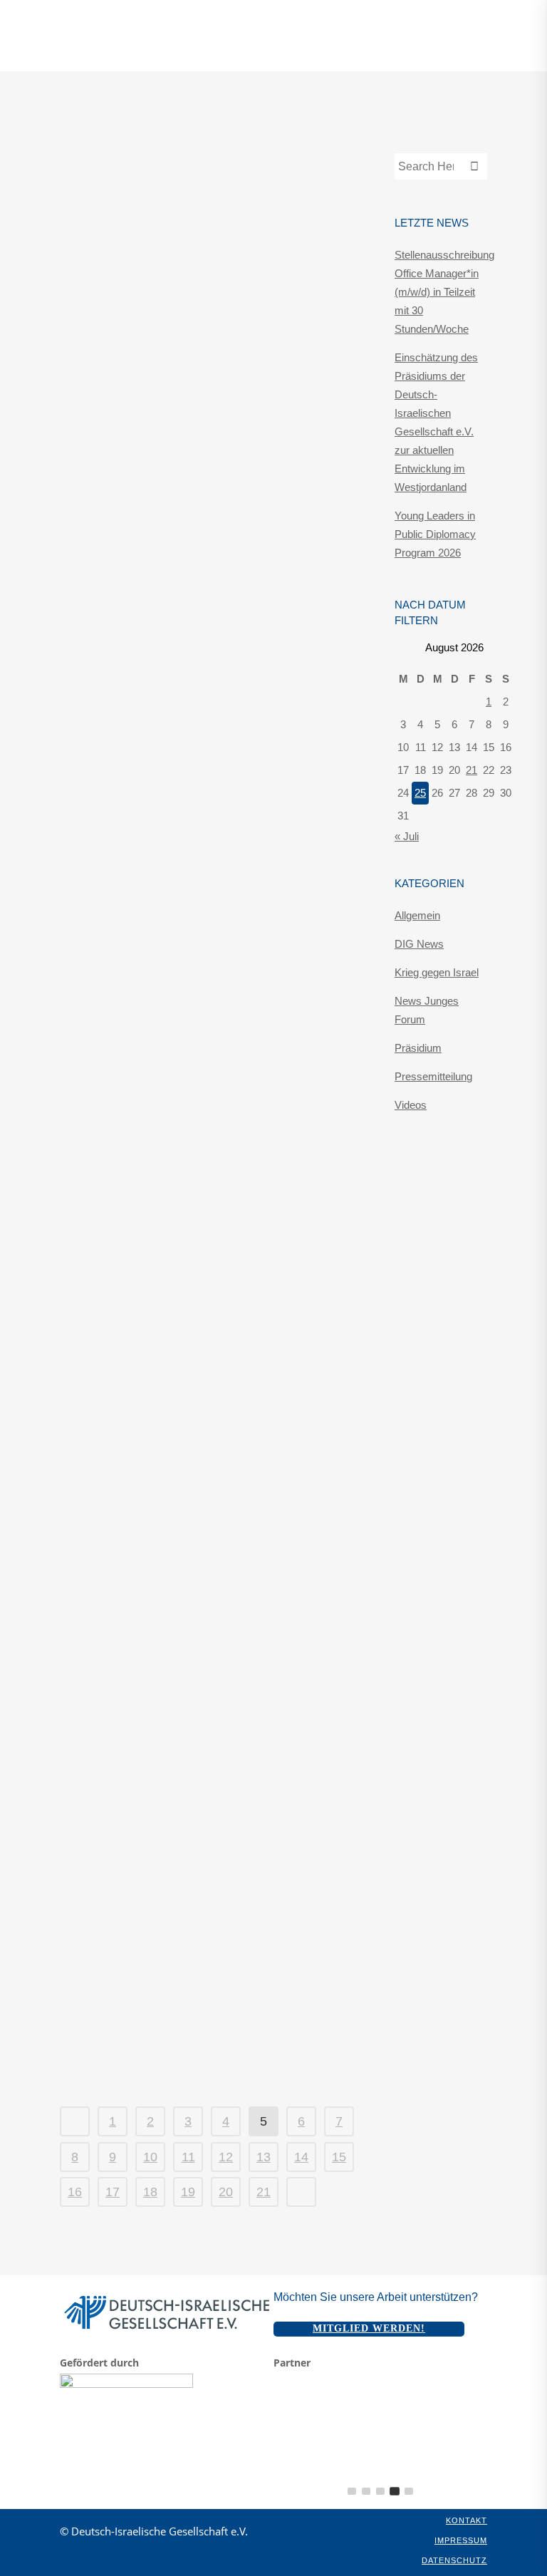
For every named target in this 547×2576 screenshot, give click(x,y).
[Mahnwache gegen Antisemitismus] (213, 1686)
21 (264, 2192)
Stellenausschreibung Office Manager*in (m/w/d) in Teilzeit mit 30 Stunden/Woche (444, 292)
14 (301, 2157)
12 (226, 2157)
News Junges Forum (186, 357)
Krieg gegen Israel (437, 972)
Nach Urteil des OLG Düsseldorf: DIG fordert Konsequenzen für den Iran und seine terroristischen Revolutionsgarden (208, 810)
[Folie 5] (409, 2491)
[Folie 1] (352, 2491)
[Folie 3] (380, 2491)
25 (420, 793)
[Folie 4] (395, 2491)
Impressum (461, 2540)
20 (226, 2192)
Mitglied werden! (369, 2328)
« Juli (407, 836)
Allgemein (417, 915)
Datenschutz (454, 2560)
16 (75, 2192)
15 (339, 2157)
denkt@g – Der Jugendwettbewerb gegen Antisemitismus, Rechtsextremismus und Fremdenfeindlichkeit (199, 1459)
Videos (411, 1105)
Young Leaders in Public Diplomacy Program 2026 (435, 534)
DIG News (163, 1416)
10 (150, 2157)
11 (188, 2157)
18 (150, 2192)
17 (113, 2192)
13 (264, 2157)
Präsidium (418, 1048)
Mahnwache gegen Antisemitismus (180, 1890)
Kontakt (467, 2520)
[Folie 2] (366, 2491)
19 (188, 2192)
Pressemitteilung (182, 179)
